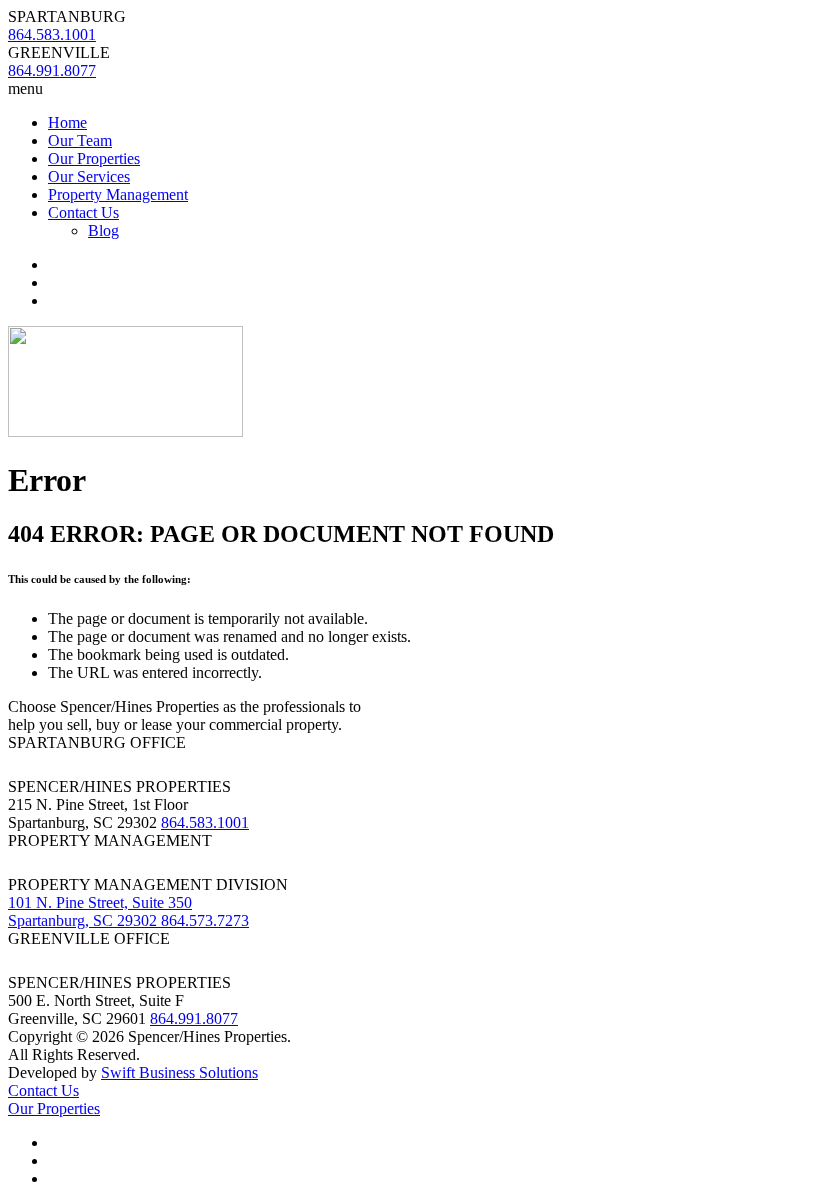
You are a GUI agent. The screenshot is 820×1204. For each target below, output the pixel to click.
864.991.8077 (194, 1018)
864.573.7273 (205, 920)
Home (67, 122)
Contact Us (83, 212)
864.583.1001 (205, 822)
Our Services (89, 176)
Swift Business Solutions (179, 1072)
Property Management (118, 194)
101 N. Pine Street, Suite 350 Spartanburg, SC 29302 (100, 911)
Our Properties (94, 158)
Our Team (80, 140)
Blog (103, 230)
